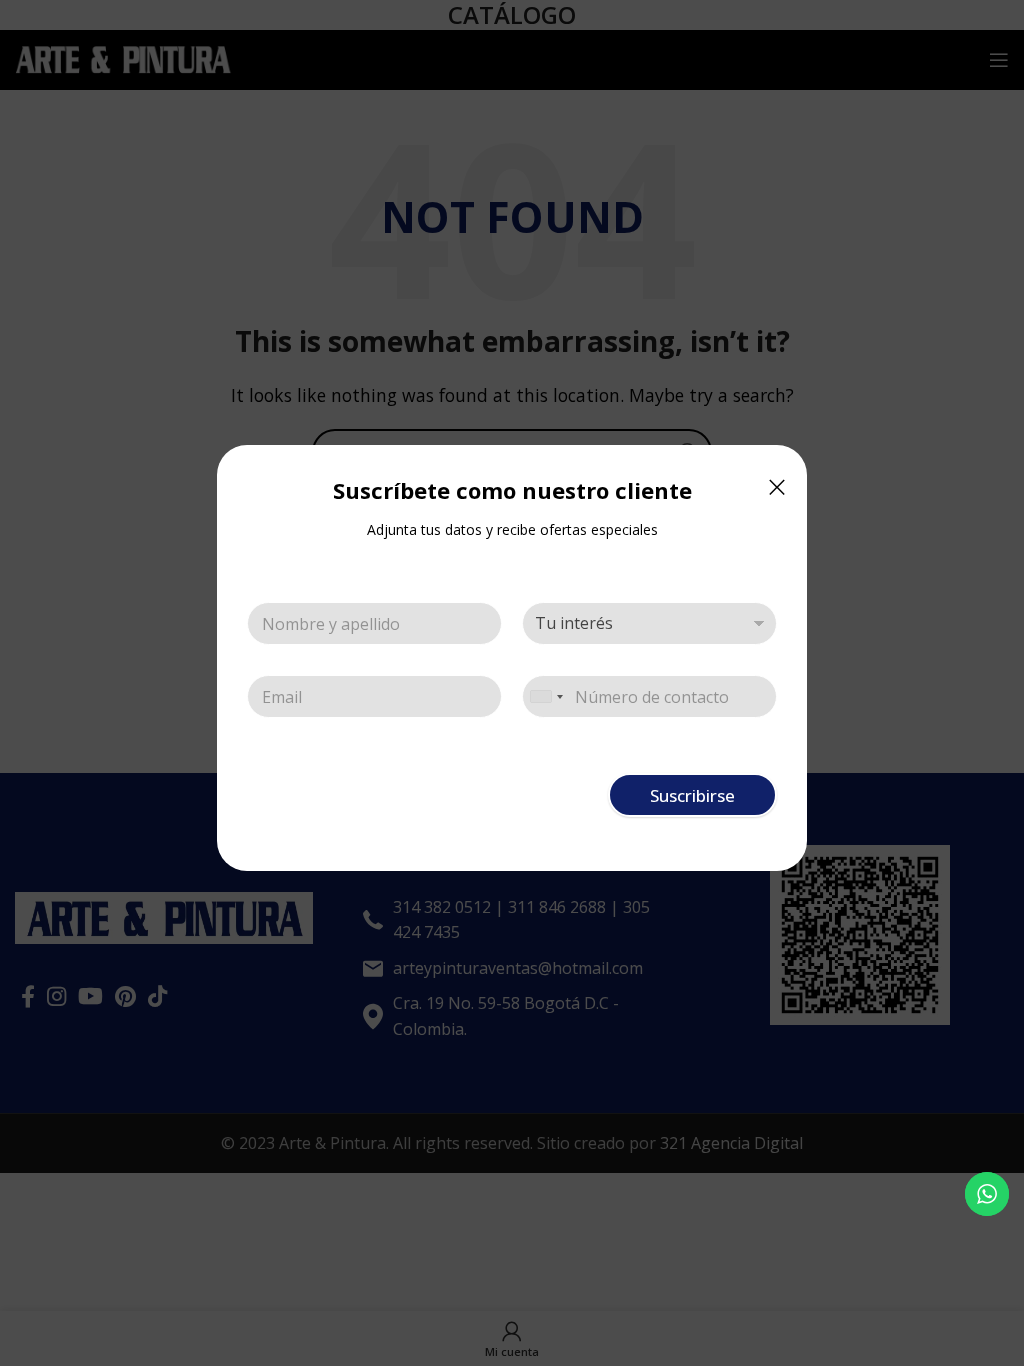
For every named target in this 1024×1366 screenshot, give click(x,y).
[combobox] (546, 696)
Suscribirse (692, 795)
